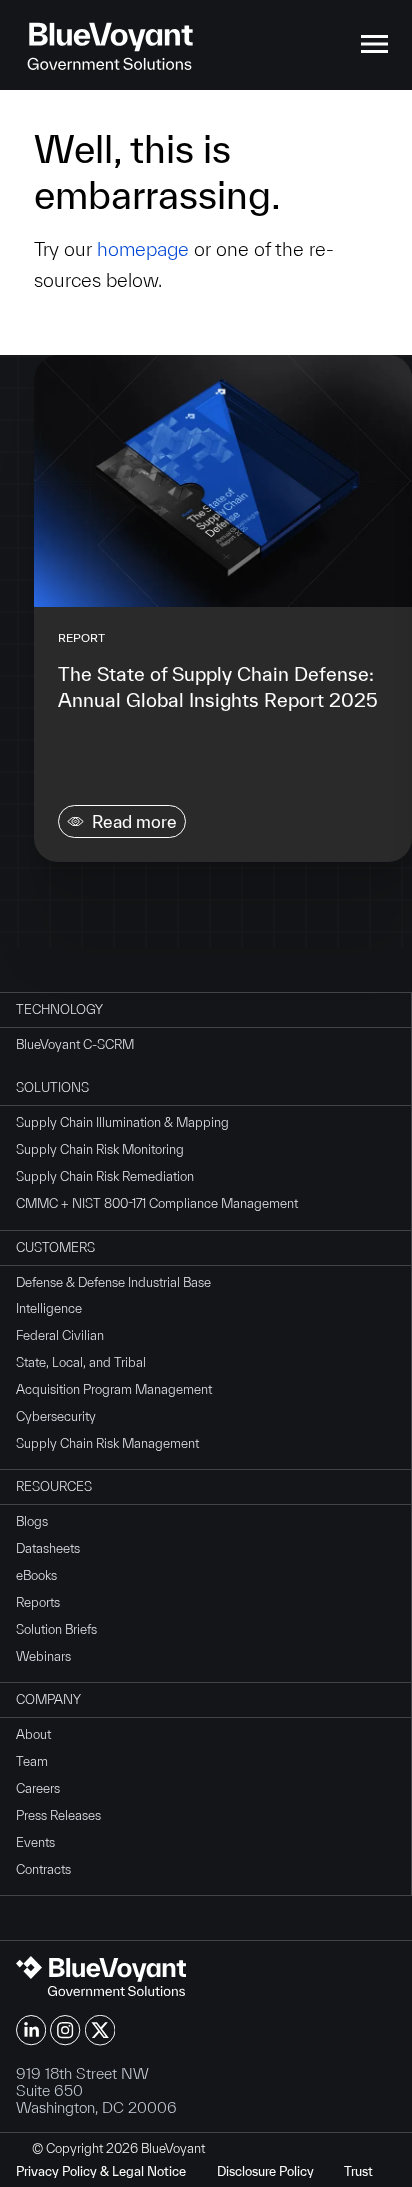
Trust (358, 2171)
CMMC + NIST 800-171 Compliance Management (157, 1203)
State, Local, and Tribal (81, 1362)
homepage (143, 249)
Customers (55, 1247)
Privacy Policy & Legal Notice (101, 2171)
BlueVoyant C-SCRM (75, 1044)
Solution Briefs (56, 1629)
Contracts (43, 1869)
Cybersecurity (56, 1416)
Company (48, 1699)
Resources (54, 1486)
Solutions (52, 1087)
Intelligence (49, 1308)
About (33, 1734)
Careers (38, 1788)
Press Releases (58, 1815)
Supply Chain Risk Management (107, 1443)
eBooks (36, 1575)
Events (35, 1842)
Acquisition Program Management (114, 1389)
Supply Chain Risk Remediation (105, 1176)
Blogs (32, 1521)
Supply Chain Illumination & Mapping (122, 1122)
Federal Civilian (60, 1335)
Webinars (43, 1656)
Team (32, 1761)
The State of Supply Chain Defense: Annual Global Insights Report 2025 (218, 687)
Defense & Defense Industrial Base (113, 1282)
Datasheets (48, 1548)
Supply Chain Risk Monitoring (100, 1149)
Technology (59, 1009)
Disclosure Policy (265, 2171)
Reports (38, 1602)
